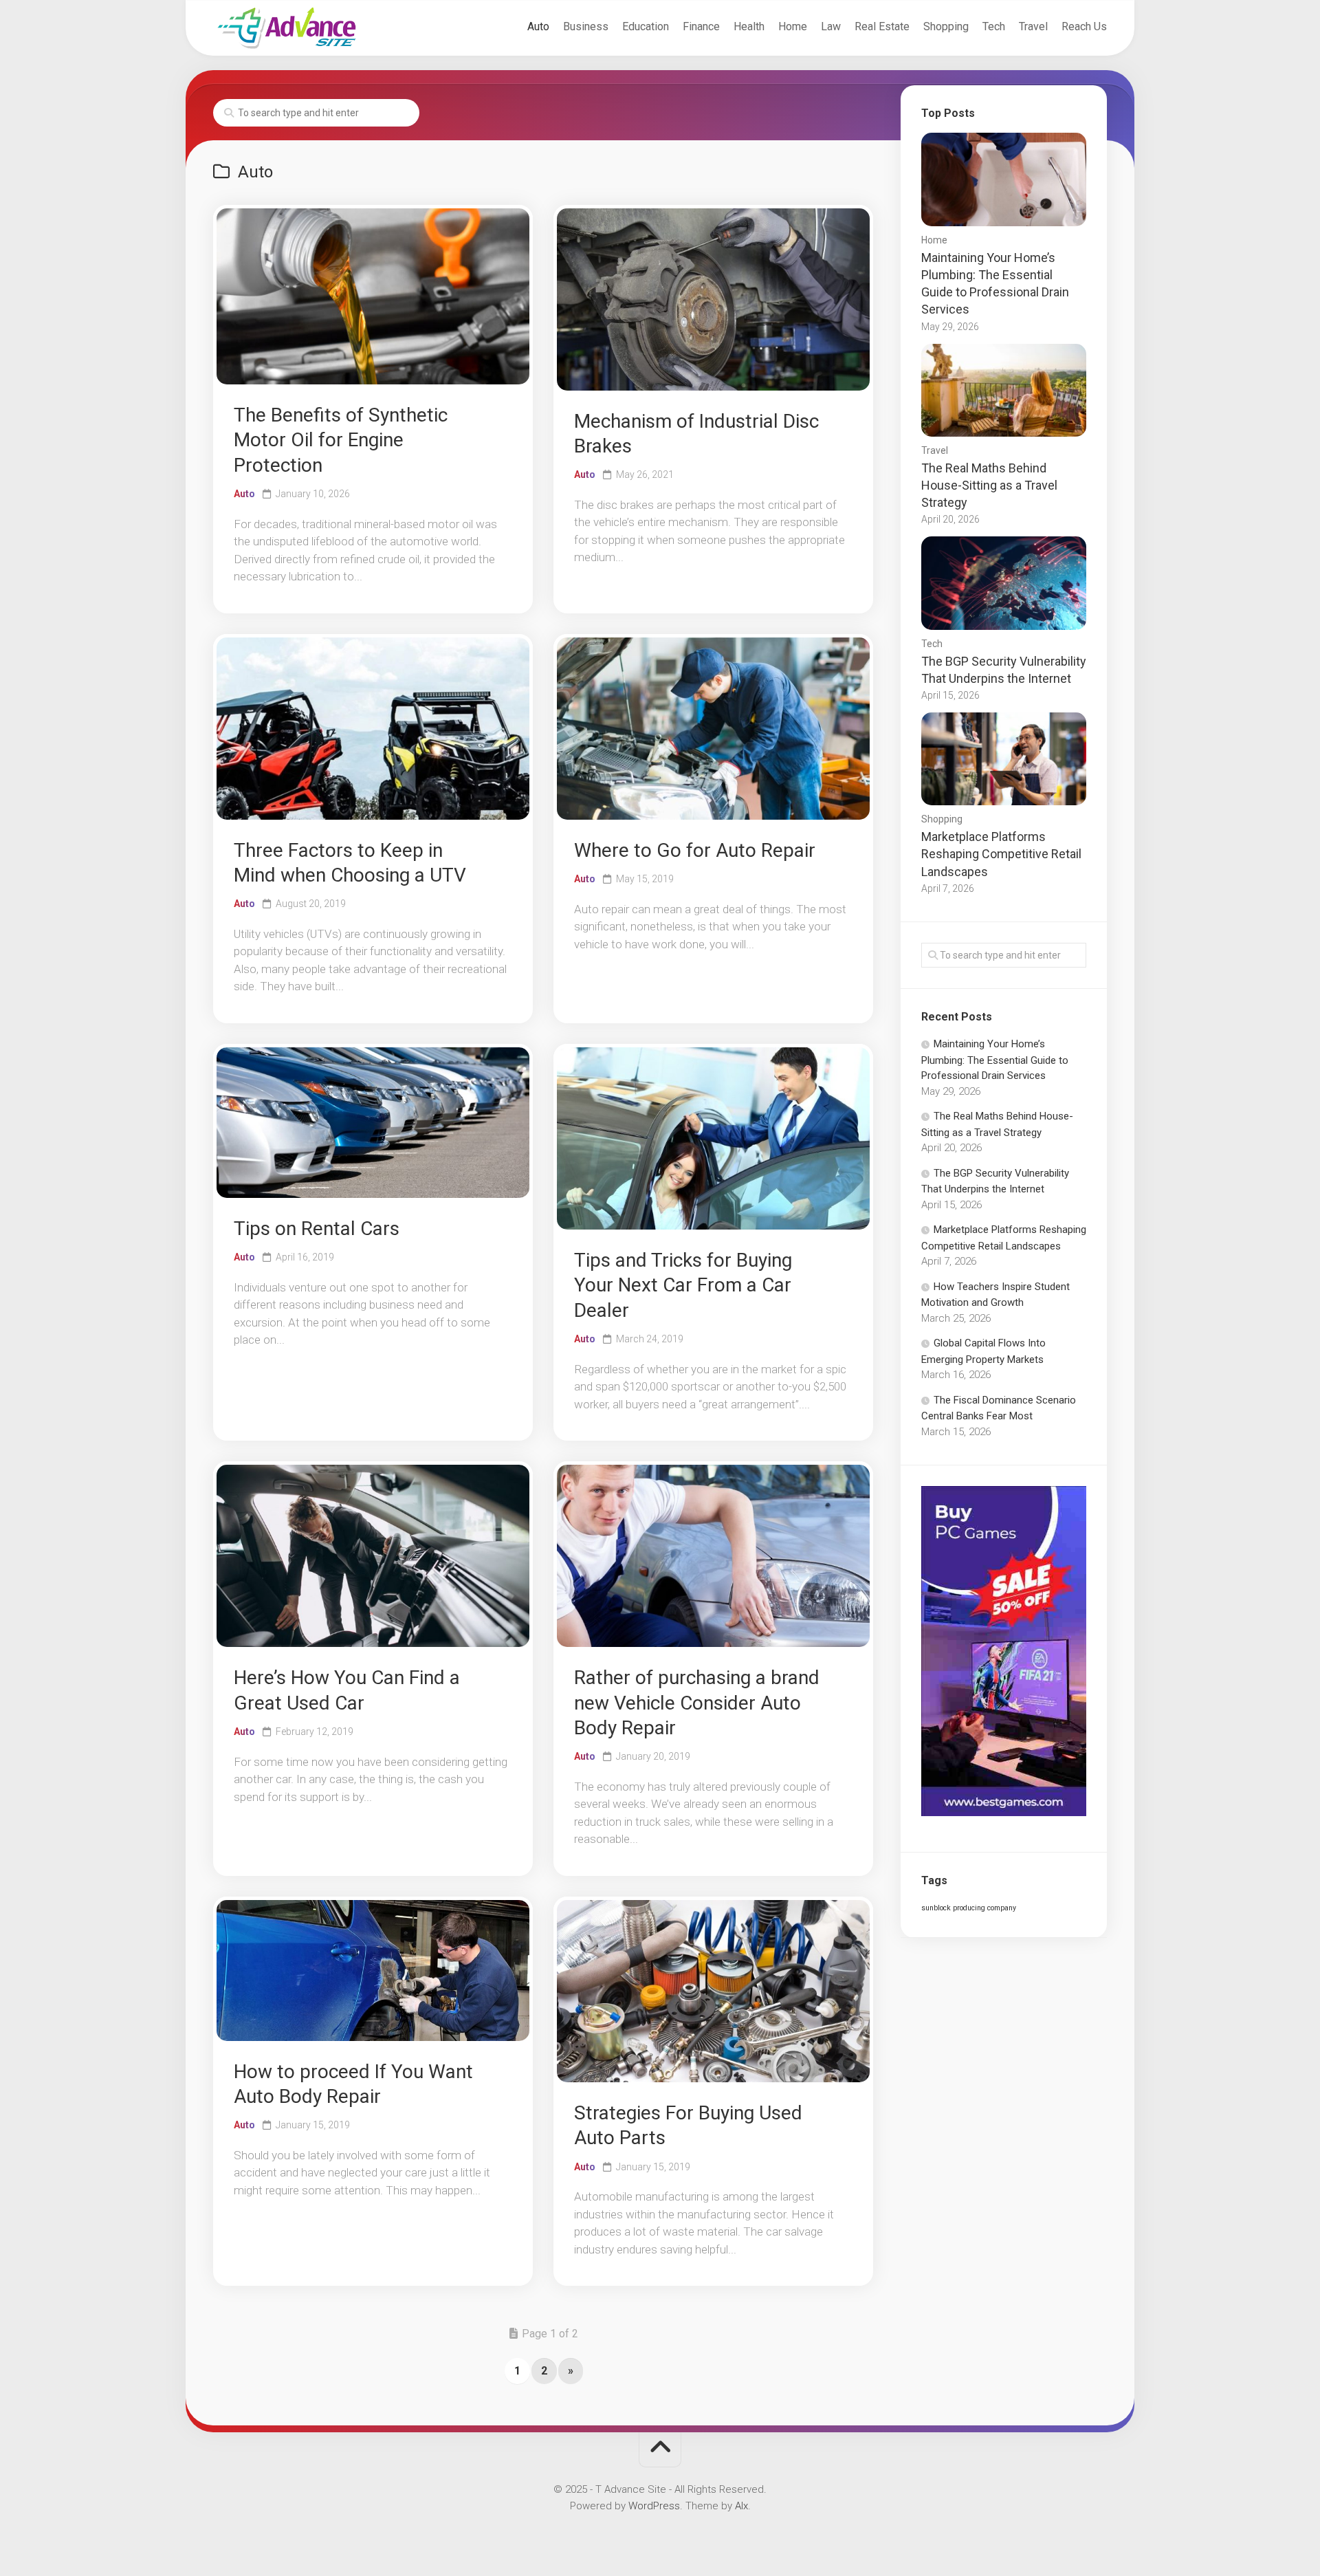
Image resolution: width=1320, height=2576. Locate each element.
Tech (994, 26)
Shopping (946, 26)
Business (586, 26)
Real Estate (882, 26)
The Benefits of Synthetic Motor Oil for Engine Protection (341, 440)
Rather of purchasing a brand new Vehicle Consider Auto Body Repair (697, 1703)
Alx (741, 2506)
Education (646, 26)
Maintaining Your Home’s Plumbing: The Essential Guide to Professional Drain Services (995, 1060)
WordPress (654, 2506)
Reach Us (1084, 26)
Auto (538, 26)
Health (749, 26)
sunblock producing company (969, 1908)
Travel (1033, 26)
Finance (701, 26)
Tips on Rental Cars (317, 1229)
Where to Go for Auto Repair (695, 850)
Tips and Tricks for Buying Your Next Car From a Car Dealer (683, 1285)
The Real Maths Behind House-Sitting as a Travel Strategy (989, 485)
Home (793, 26)
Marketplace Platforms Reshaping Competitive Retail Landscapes (1001, 854)
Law (831, 26)
